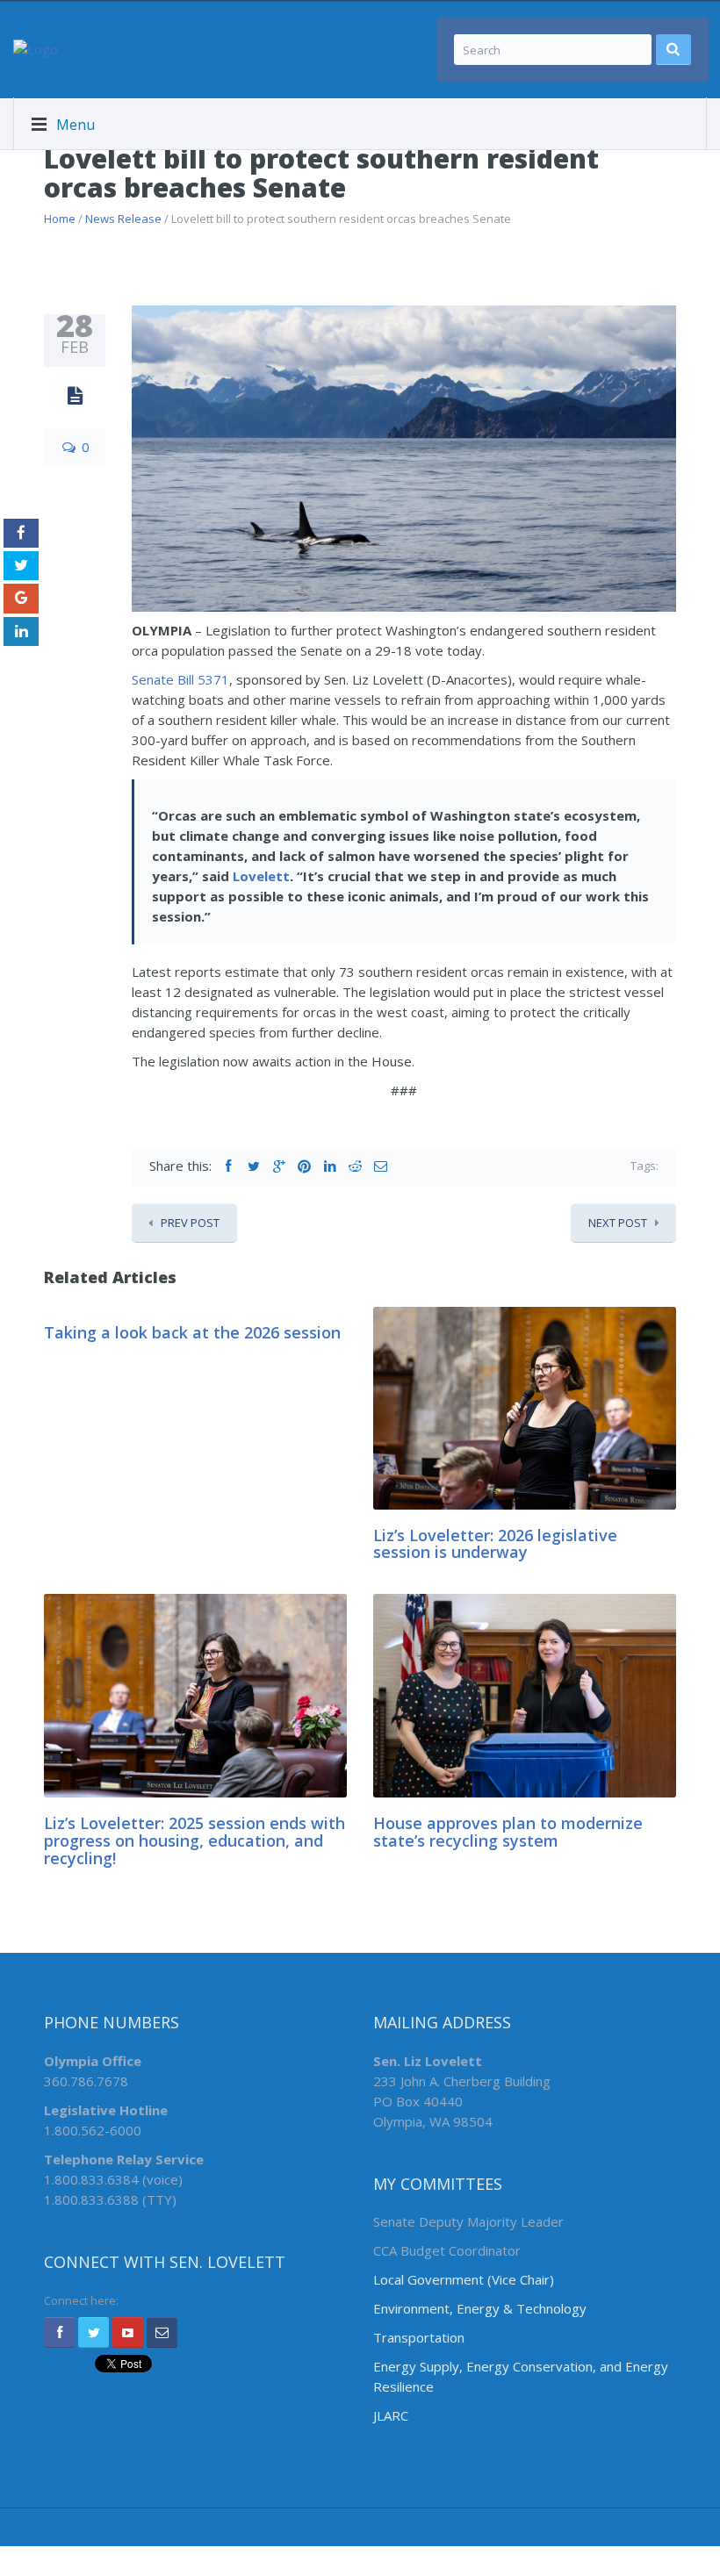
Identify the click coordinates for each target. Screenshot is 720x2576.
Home (60, 219)
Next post (618, 1223)
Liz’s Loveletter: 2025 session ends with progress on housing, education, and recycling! (194, 1841)
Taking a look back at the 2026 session (192, 1332)
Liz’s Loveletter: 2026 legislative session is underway (495, 1544)
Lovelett (261, 876)
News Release (123, 219)
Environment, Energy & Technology (480, 2308)
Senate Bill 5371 (180, 679)
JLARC (391, 2415)
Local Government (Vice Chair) (464, 2279)
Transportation (419, 2337)
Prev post (190, 1223)
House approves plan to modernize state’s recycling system (508, 1832)
